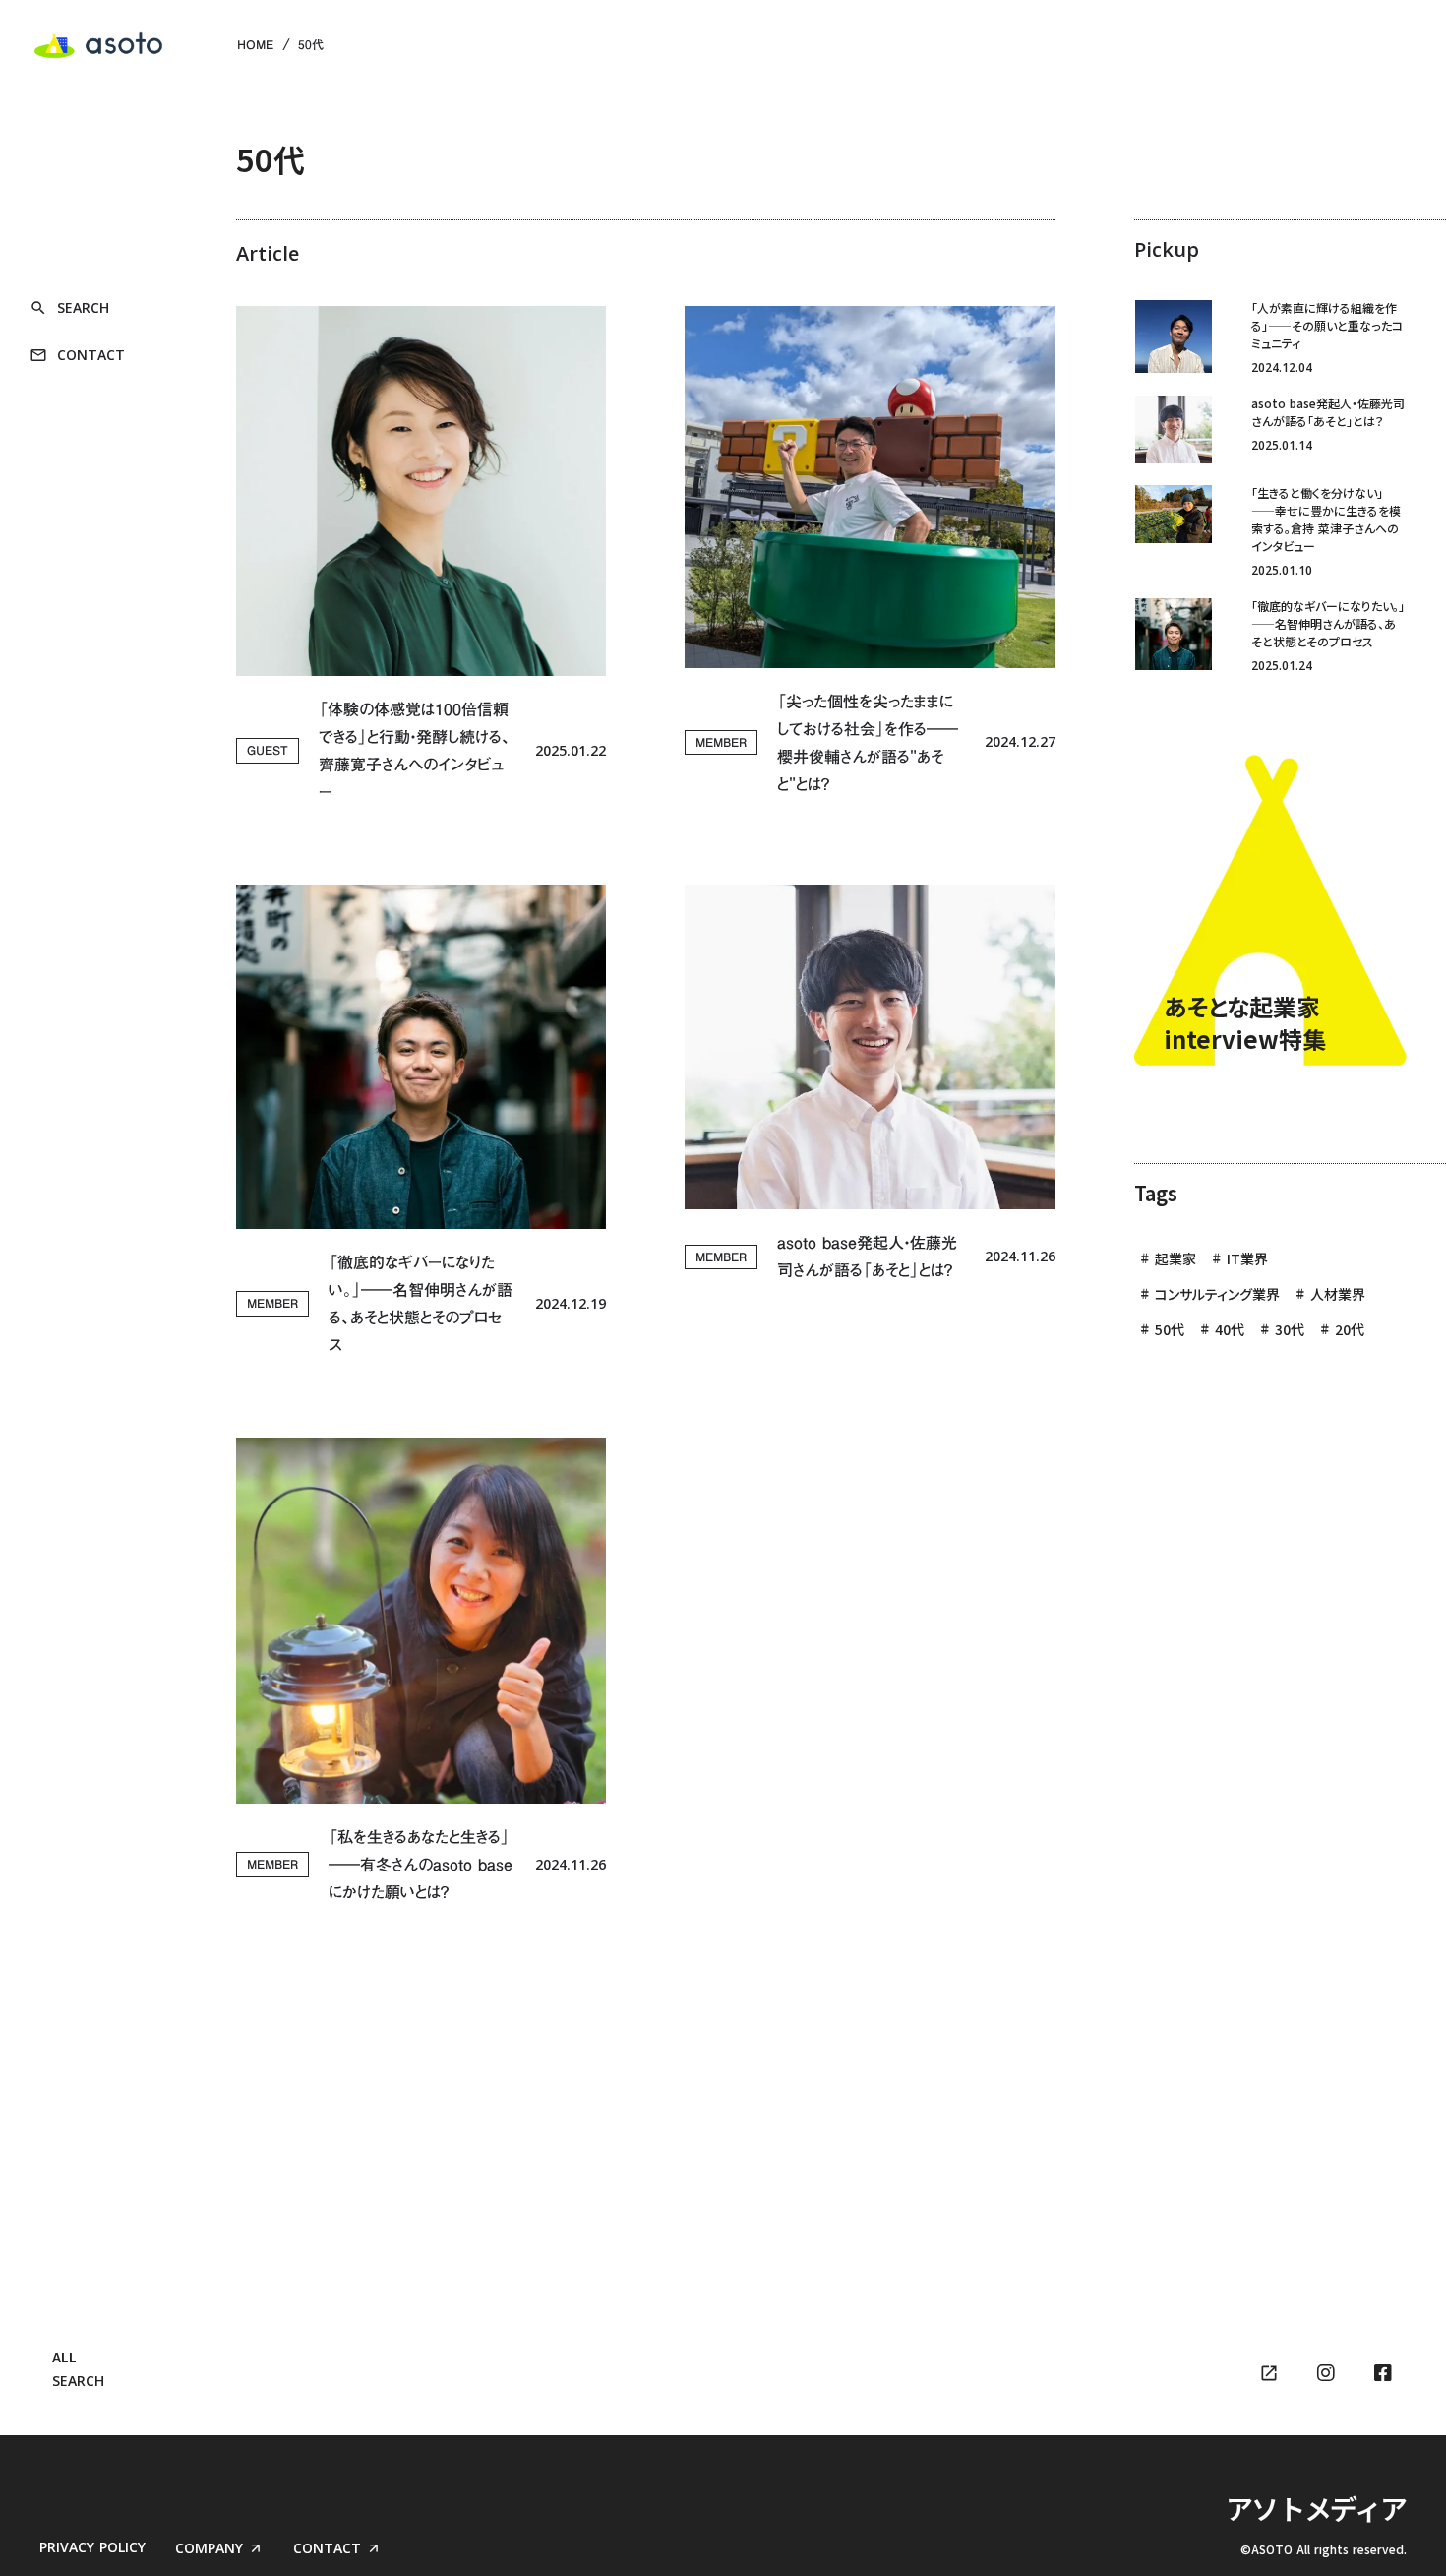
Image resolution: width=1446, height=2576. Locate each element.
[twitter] (1326, 2373)
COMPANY (209, 2548)
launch (1269, 2373)
